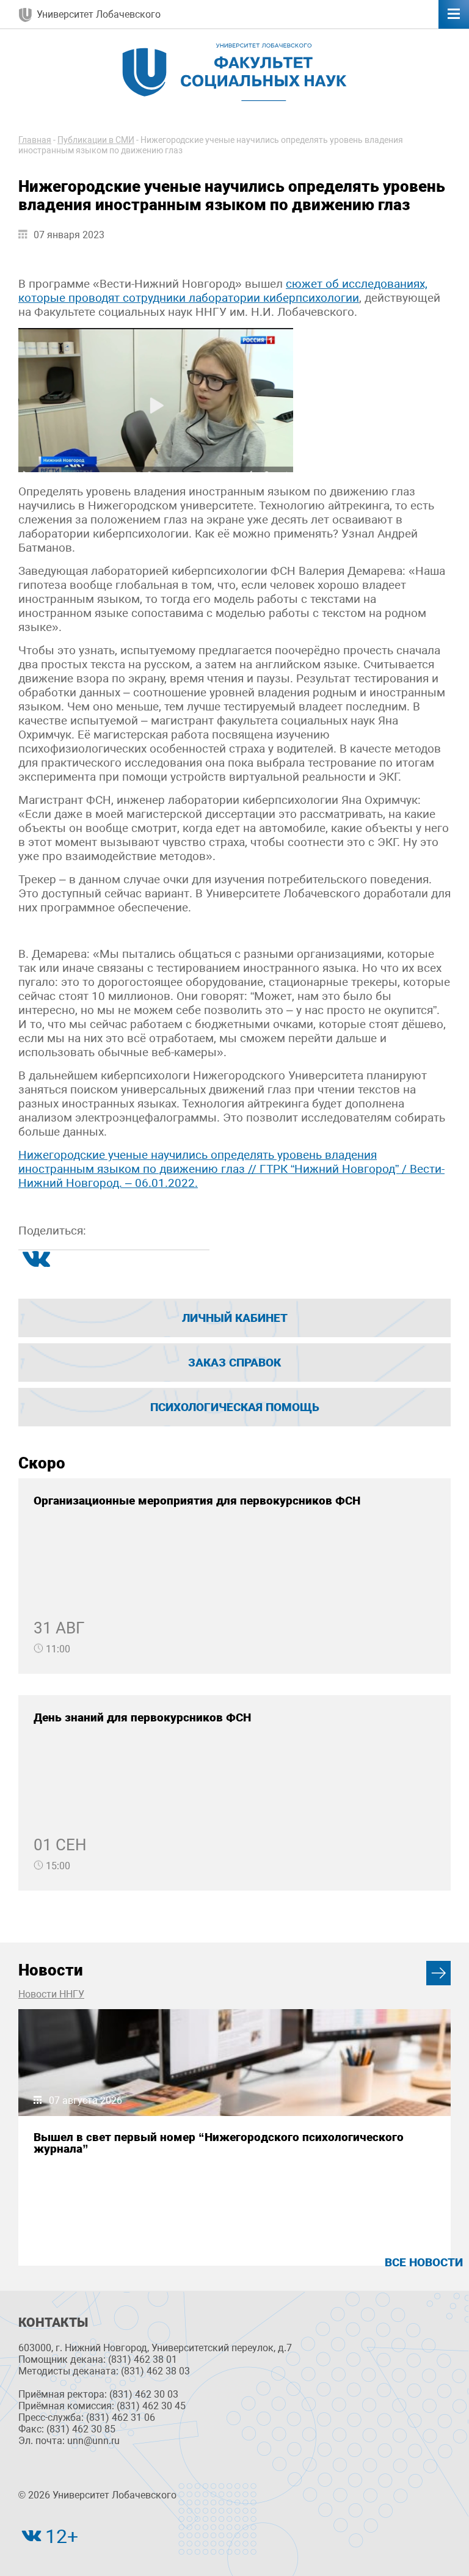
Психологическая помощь (235, 1407)
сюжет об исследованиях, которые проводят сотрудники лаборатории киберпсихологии (223, 291)
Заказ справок (234, 1363)
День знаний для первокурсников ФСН (142, 1717)
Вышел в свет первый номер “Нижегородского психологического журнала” (219, 2143)
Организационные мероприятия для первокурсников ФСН (197, 1501)
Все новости (424, 2262)
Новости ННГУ (51, 1994)
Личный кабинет (235, 1318)
